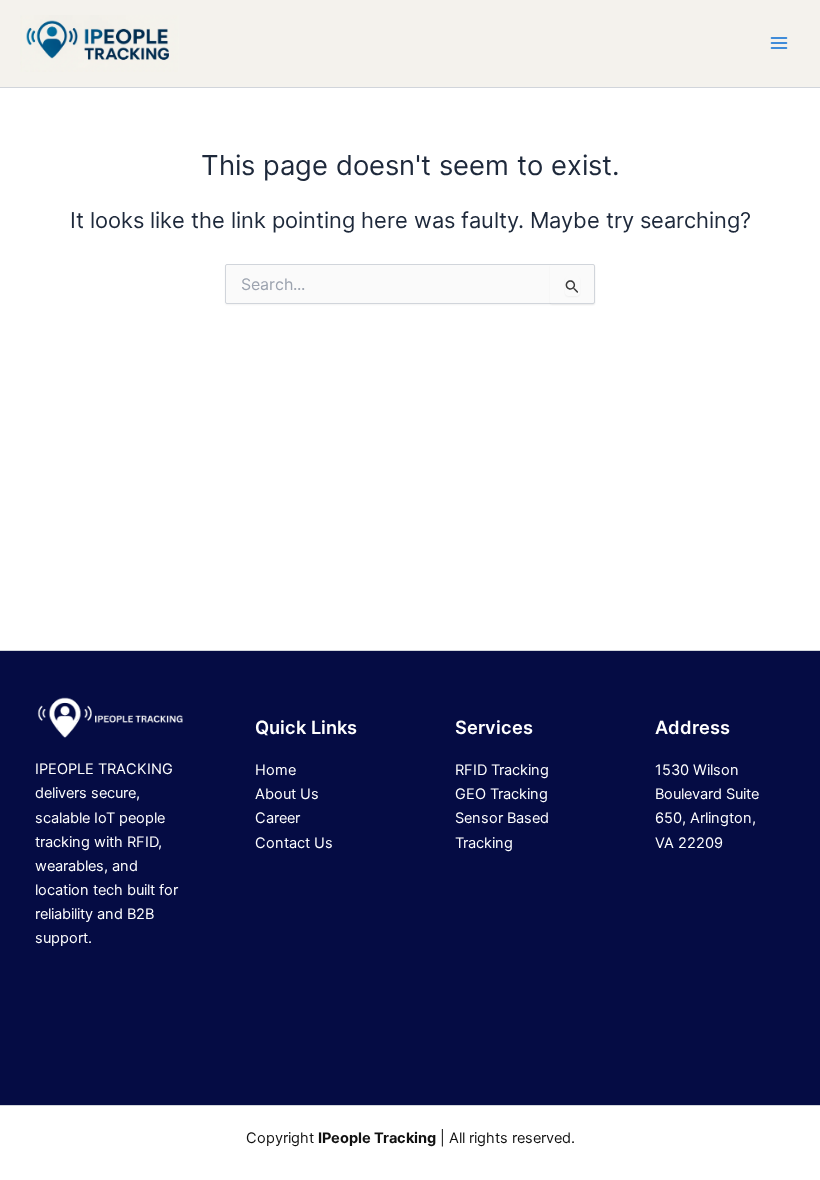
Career (277, 818)
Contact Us (294, 843)
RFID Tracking (502, 770)
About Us (287, 794)
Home (275, 770)
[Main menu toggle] (779, 43)
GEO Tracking (501, 794)
